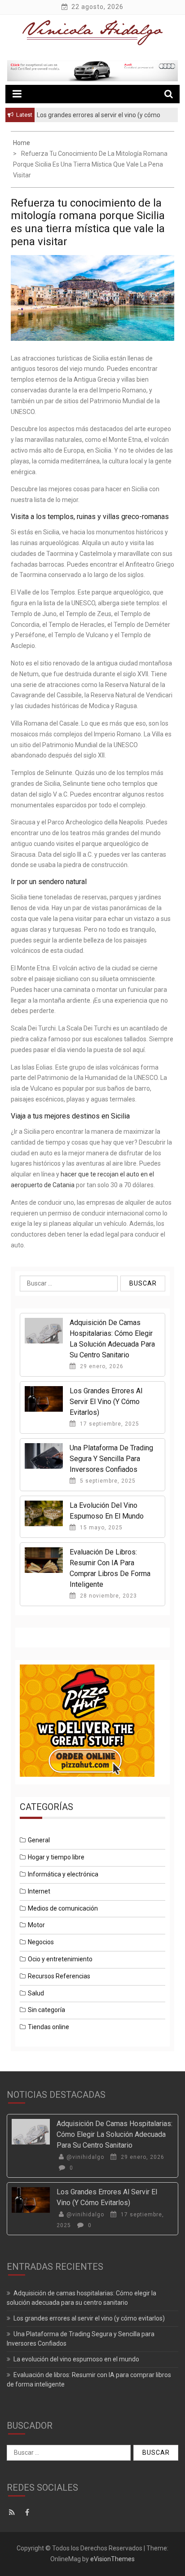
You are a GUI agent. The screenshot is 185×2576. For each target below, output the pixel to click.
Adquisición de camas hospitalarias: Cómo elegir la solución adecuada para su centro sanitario (115, 2134)
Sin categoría (46, 2010)
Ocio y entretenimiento (60, 1959)
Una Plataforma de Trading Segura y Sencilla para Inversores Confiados (111, 1459)
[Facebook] (29, 2513)
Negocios (41, 1942)
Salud (36, 1993)
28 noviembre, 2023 (108, 1596)
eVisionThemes (112, 2559)
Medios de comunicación (63, 1908)
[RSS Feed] (14, 2513)
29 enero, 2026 (101, 1366)
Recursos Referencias (59, 1976)
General (39, 1840)
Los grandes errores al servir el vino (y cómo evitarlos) (106, 1402)
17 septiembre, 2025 (109, 1424)
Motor (36, 1925)
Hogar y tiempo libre (56, 1857)
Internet (39, 1891)
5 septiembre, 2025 (107, 1481)
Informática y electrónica (63, 1874)
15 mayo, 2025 (100, 1528)
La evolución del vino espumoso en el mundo (76, 2359)
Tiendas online (48, 2027)
